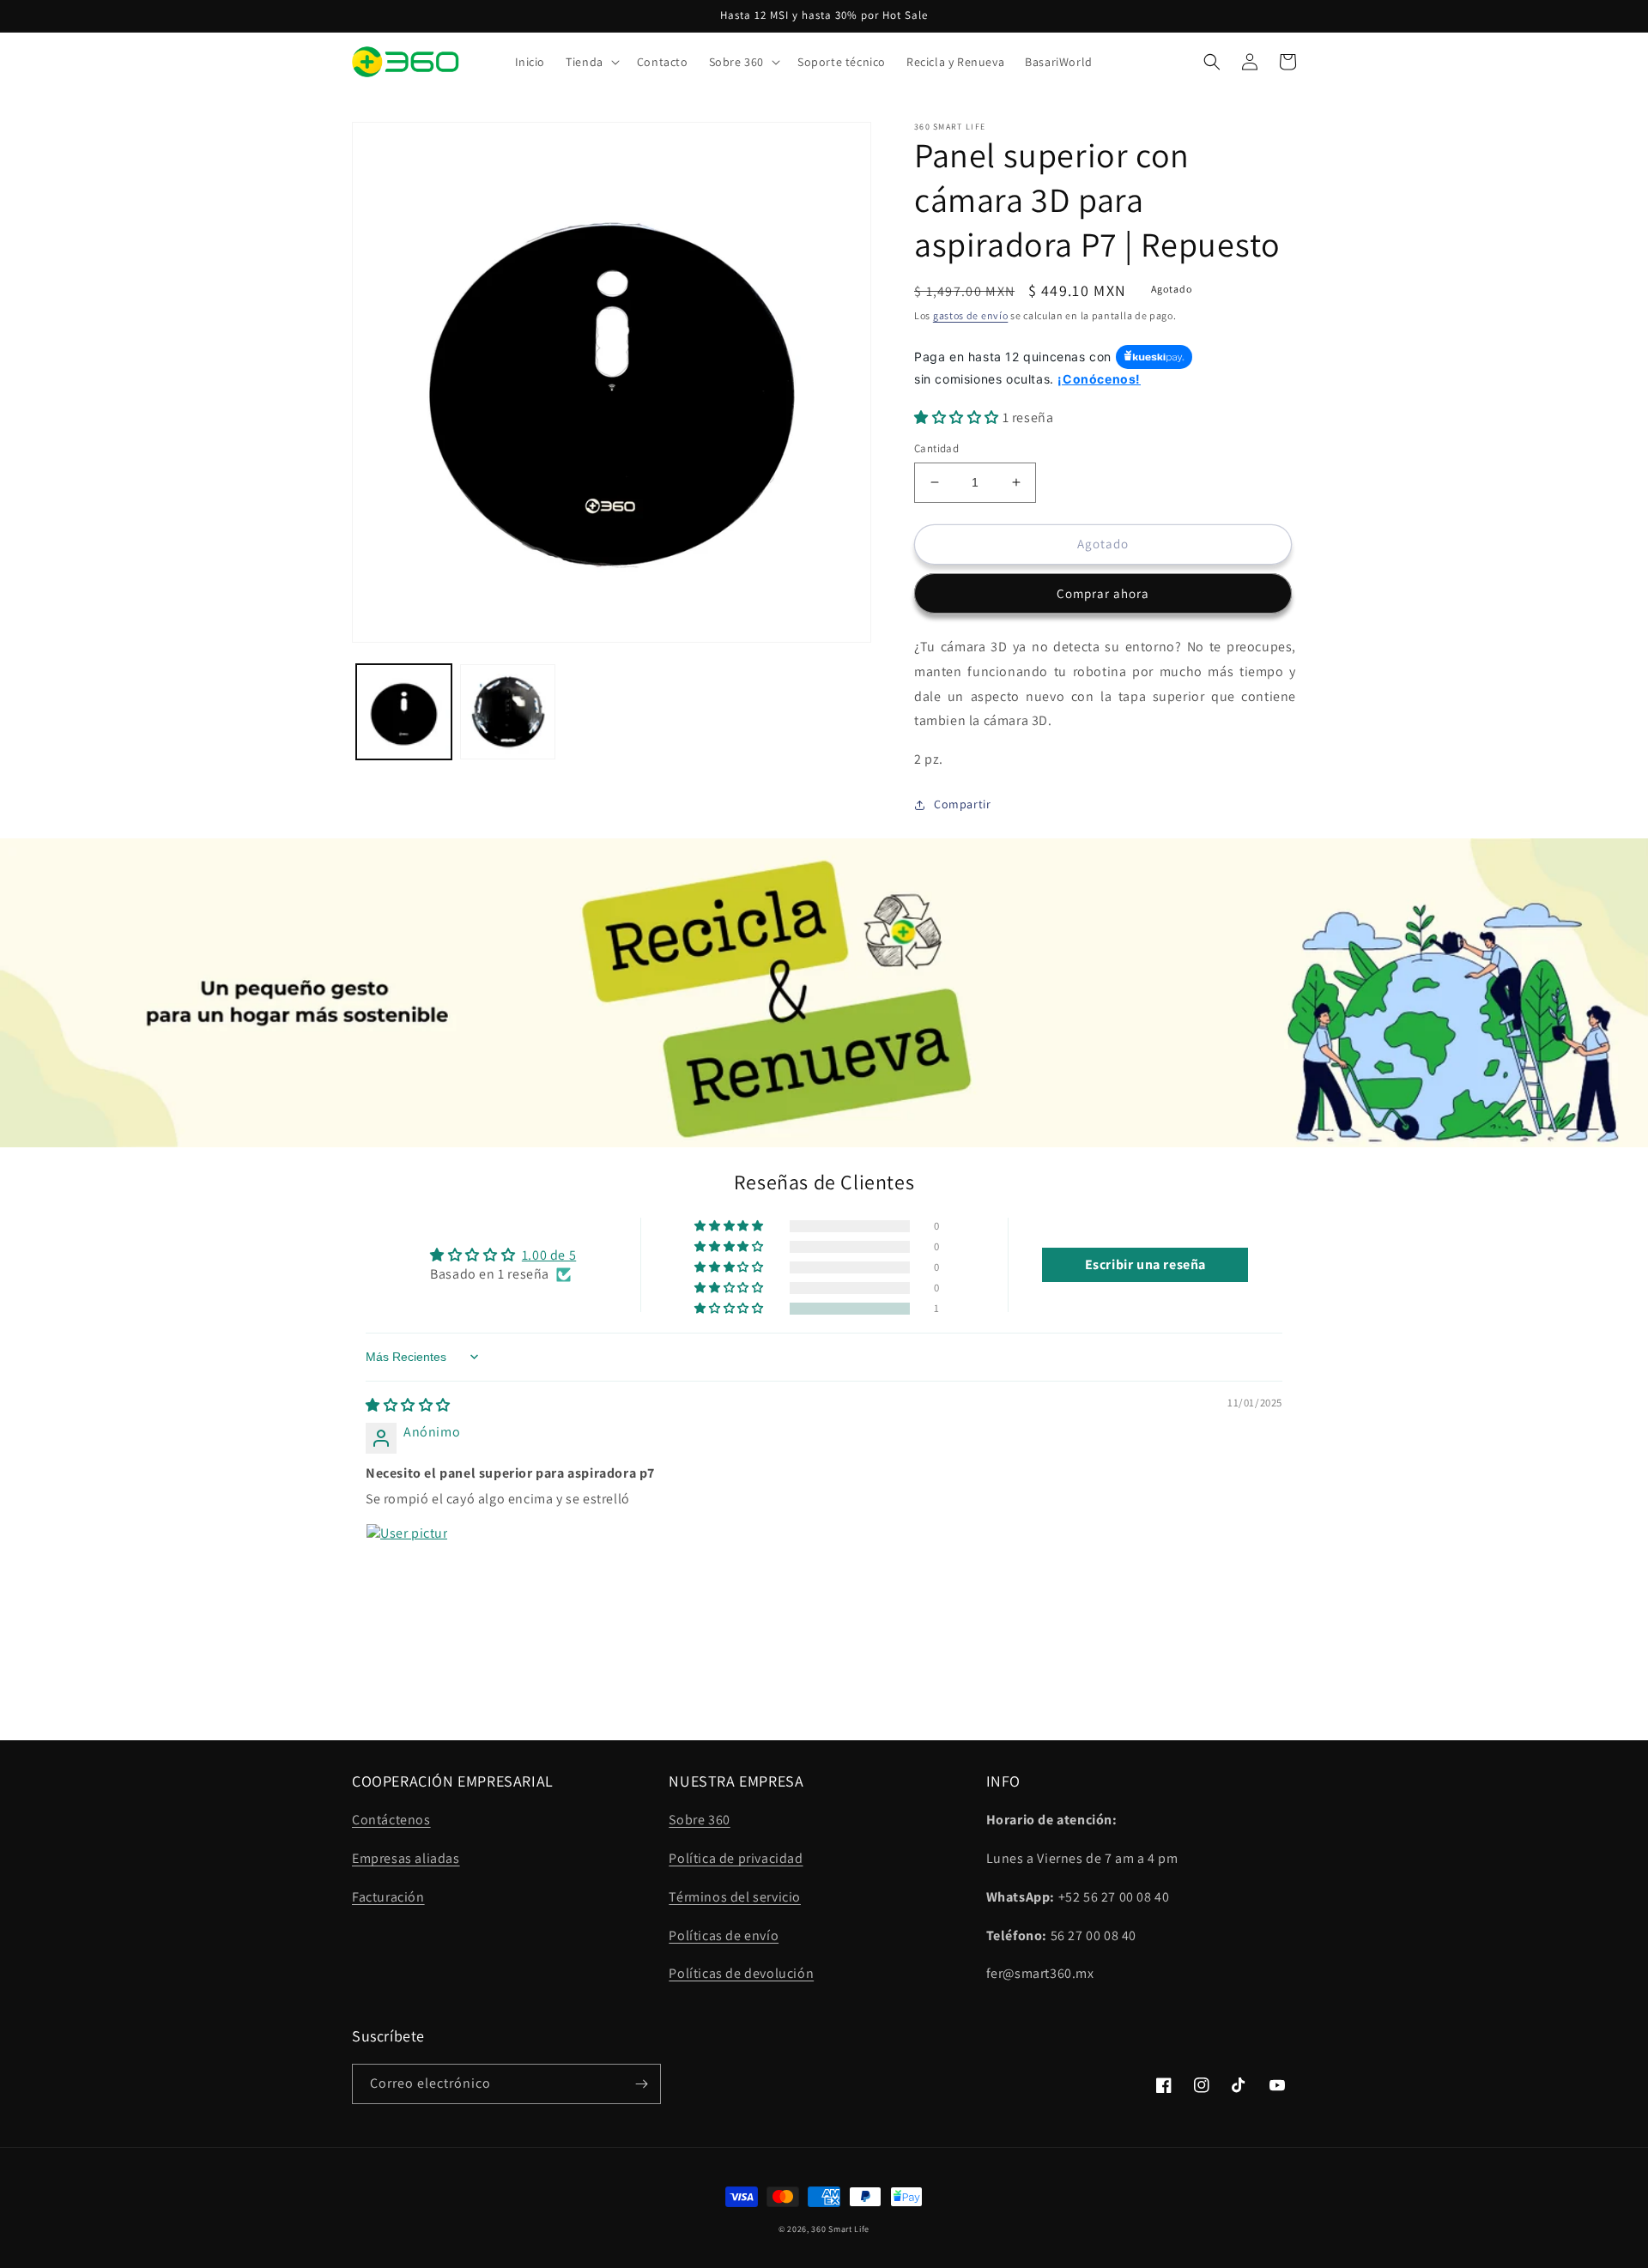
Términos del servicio (735, 1897)
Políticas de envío (724, 1935)
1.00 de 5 (549, 1255)
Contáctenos (391, 1820)
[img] (408, 1405)
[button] (591, 62)
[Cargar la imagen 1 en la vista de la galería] (404, 712)
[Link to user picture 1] (407, 1564)
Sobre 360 (699, 1820)
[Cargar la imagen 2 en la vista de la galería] (508, 712)
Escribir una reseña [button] (1145, 1264)
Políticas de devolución (741, 1973)
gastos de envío (971, 315)
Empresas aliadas (406, 1858)
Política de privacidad (736, 1858)
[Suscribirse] (641, 2084)
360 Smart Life (840, 2229)
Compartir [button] (962, 804)
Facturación (388, 1897)
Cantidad (936, 448)
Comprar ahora (1103, 593)
